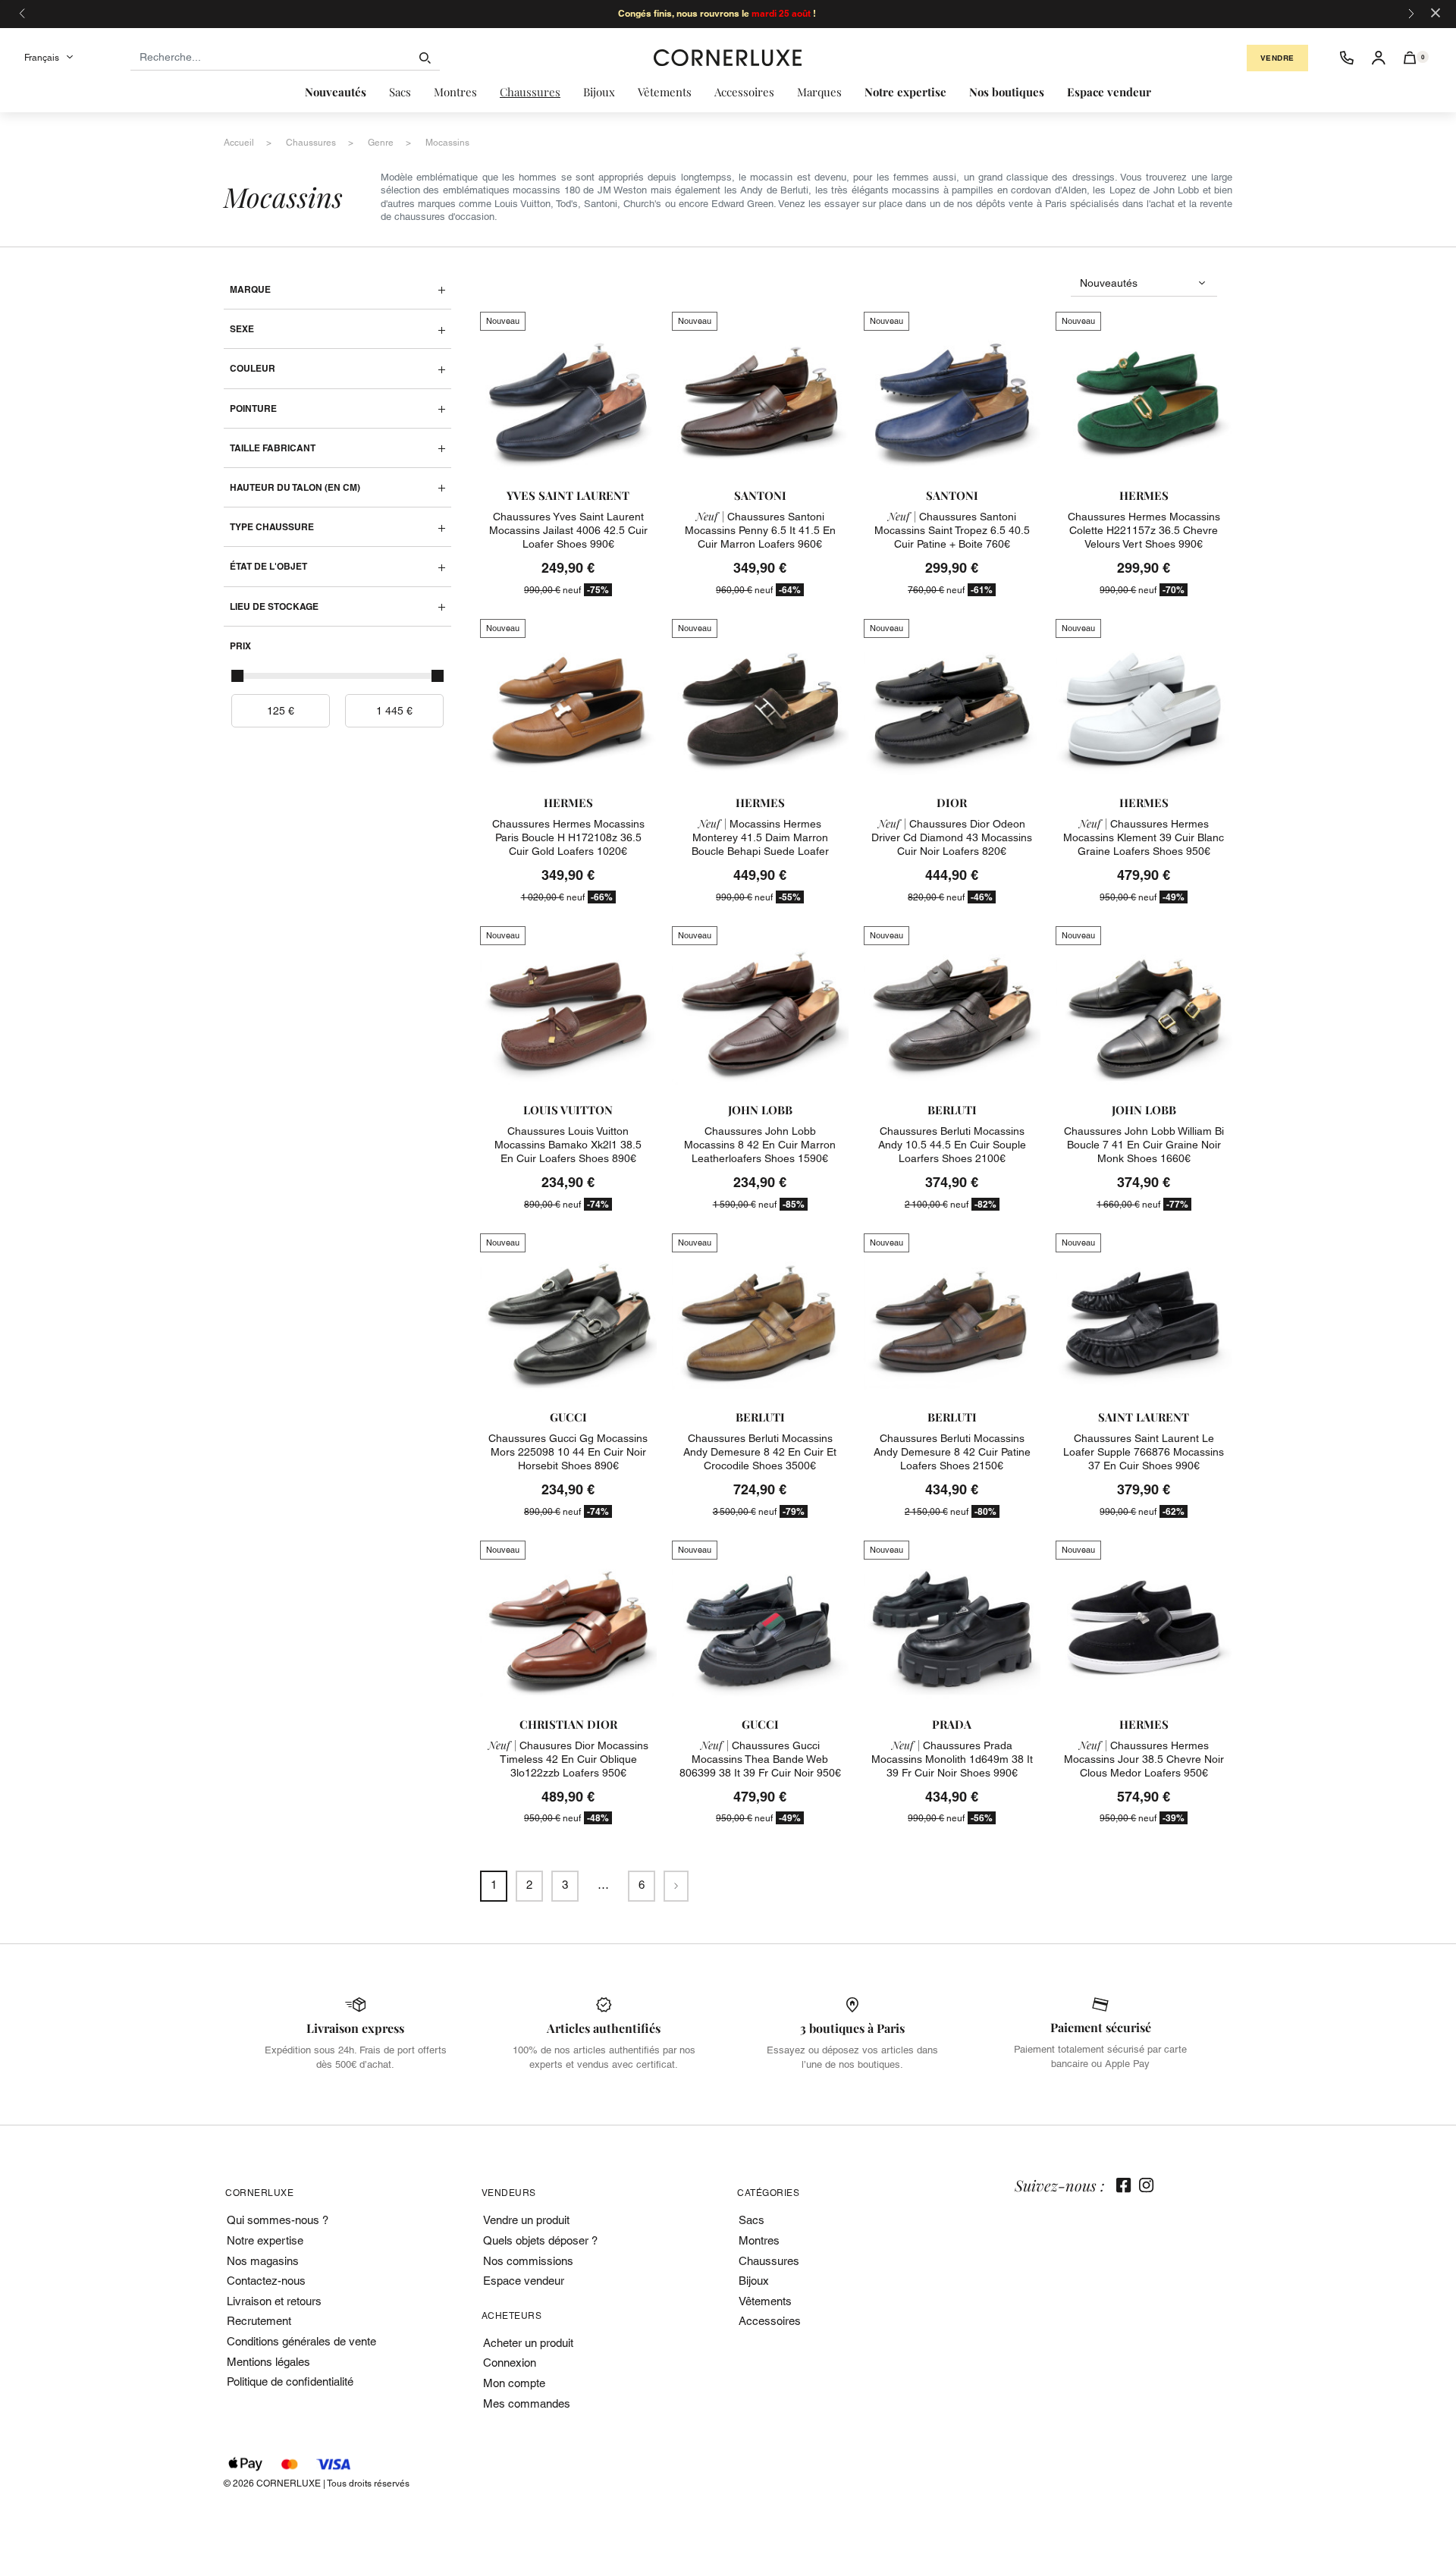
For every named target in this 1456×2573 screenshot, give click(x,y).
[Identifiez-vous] (1379, 58)
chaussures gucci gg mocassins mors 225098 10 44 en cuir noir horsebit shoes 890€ (568, 1452)
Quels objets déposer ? (540, 2240)
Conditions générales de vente (301, 2341)
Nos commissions (528, 2261)
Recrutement (259, 2321)
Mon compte (514, 2383)
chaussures (311, 143)
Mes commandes (527, 2403)
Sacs (752, 2220)
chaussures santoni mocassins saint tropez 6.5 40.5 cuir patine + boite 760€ (952, 530)
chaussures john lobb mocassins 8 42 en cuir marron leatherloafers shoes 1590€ (760, 1145)
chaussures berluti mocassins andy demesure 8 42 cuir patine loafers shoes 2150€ (952, 1452)
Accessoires (770, 2321)
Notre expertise (265, 2240)
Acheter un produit (528, 2343)
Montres (759, 2240)
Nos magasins (263, 2261)
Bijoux (754, 2281)
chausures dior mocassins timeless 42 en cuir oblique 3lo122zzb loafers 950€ (568, 1759)
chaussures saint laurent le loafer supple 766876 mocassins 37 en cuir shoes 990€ (1144, 1452)
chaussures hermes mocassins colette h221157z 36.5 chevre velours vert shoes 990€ (1144, 530)
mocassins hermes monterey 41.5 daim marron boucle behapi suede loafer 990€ (760, 845)
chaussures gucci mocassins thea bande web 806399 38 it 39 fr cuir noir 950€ (760, 1759)
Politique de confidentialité (290, 2381)
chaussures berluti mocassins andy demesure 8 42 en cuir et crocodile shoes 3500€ (760, 1452)
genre (381, 143)
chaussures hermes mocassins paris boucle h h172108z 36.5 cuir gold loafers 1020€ (568, 837)
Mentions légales (268, 2362)
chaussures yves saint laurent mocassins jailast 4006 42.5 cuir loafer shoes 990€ (568, 530)
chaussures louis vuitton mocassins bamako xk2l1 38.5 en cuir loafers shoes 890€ (568, 1145)
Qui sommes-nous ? (278, 2220)
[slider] (237, 676)
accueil (239, 143)
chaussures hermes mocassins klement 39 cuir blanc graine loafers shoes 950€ (1144, 837)
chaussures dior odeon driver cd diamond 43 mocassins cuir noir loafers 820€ (952, 837)
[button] (1410, 58)
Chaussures (769, 2261)
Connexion (510, 2363)
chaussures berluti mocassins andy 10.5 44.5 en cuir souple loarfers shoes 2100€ (952, 1145)
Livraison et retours (274, 2301)
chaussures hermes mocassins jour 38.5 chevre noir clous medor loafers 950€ (1144, 1759)
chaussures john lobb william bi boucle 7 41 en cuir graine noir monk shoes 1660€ (1144, 1145)
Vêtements (765, 2301)
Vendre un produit (526, 2220)
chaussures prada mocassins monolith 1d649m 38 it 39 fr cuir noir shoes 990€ (952, 1759)
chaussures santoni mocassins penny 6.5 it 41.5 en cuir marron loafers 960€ (760, 530)
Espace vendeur (524, 2281)
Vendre (1277, 58)
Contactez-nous (266, 2281)
